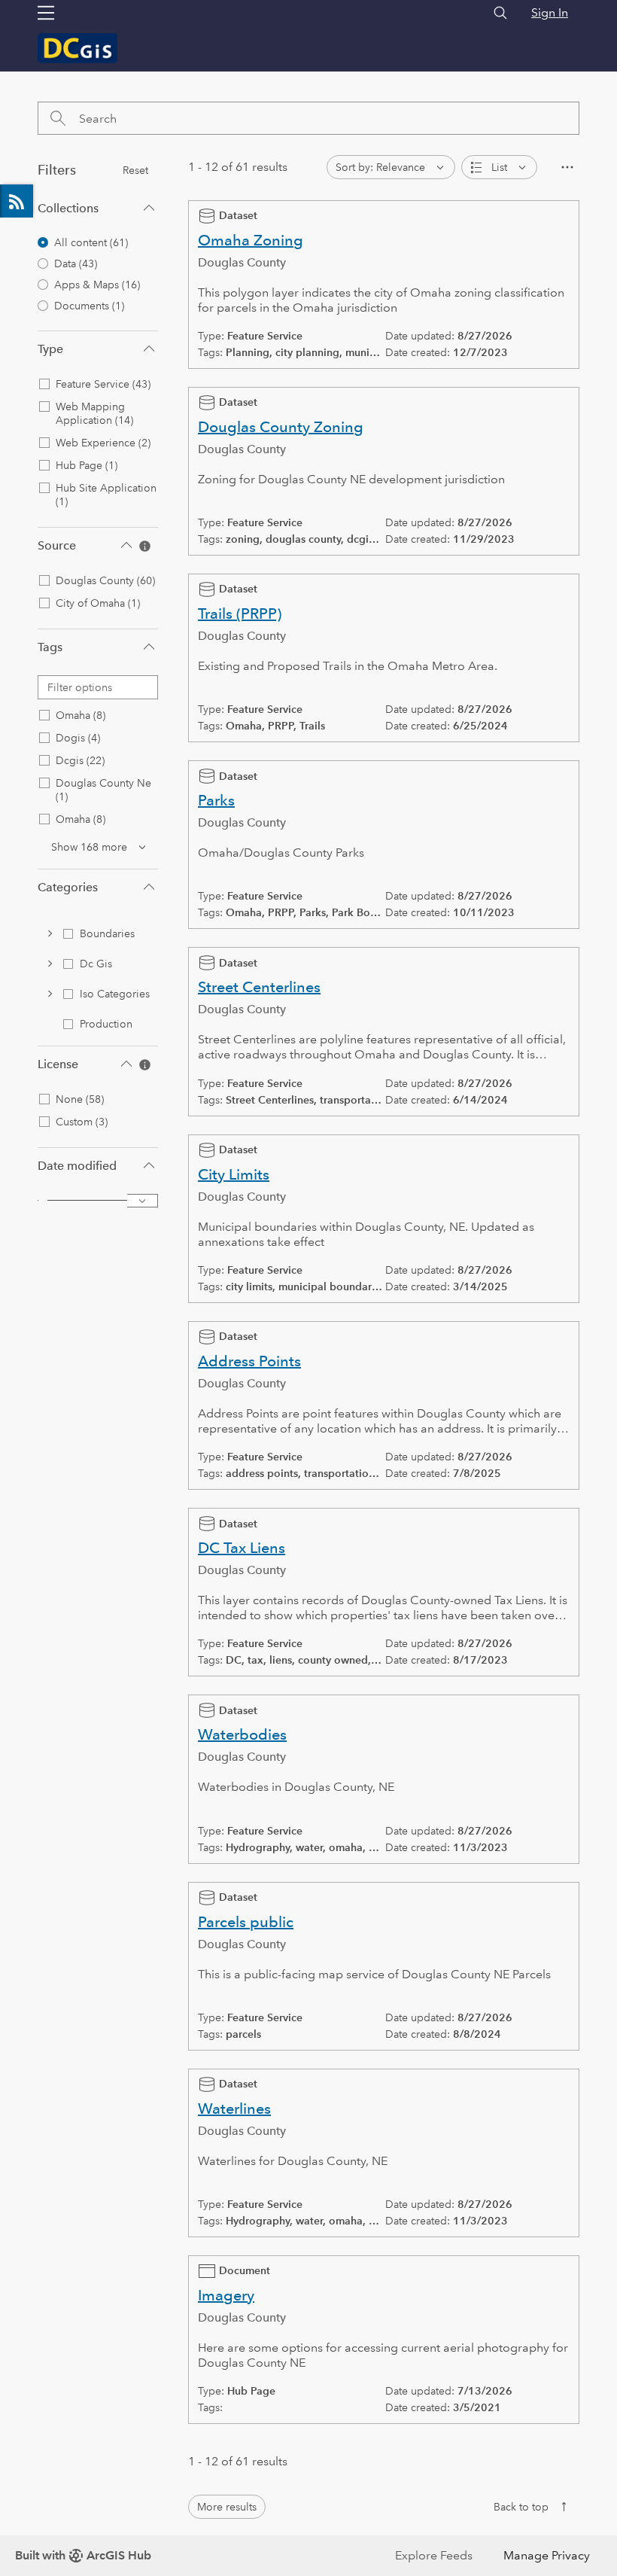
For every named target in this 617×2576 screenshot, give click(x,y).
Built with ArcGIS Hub (83, 2555)
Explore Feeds (17, 201)
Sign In (550, 12)
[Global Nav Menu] (46, 13)
